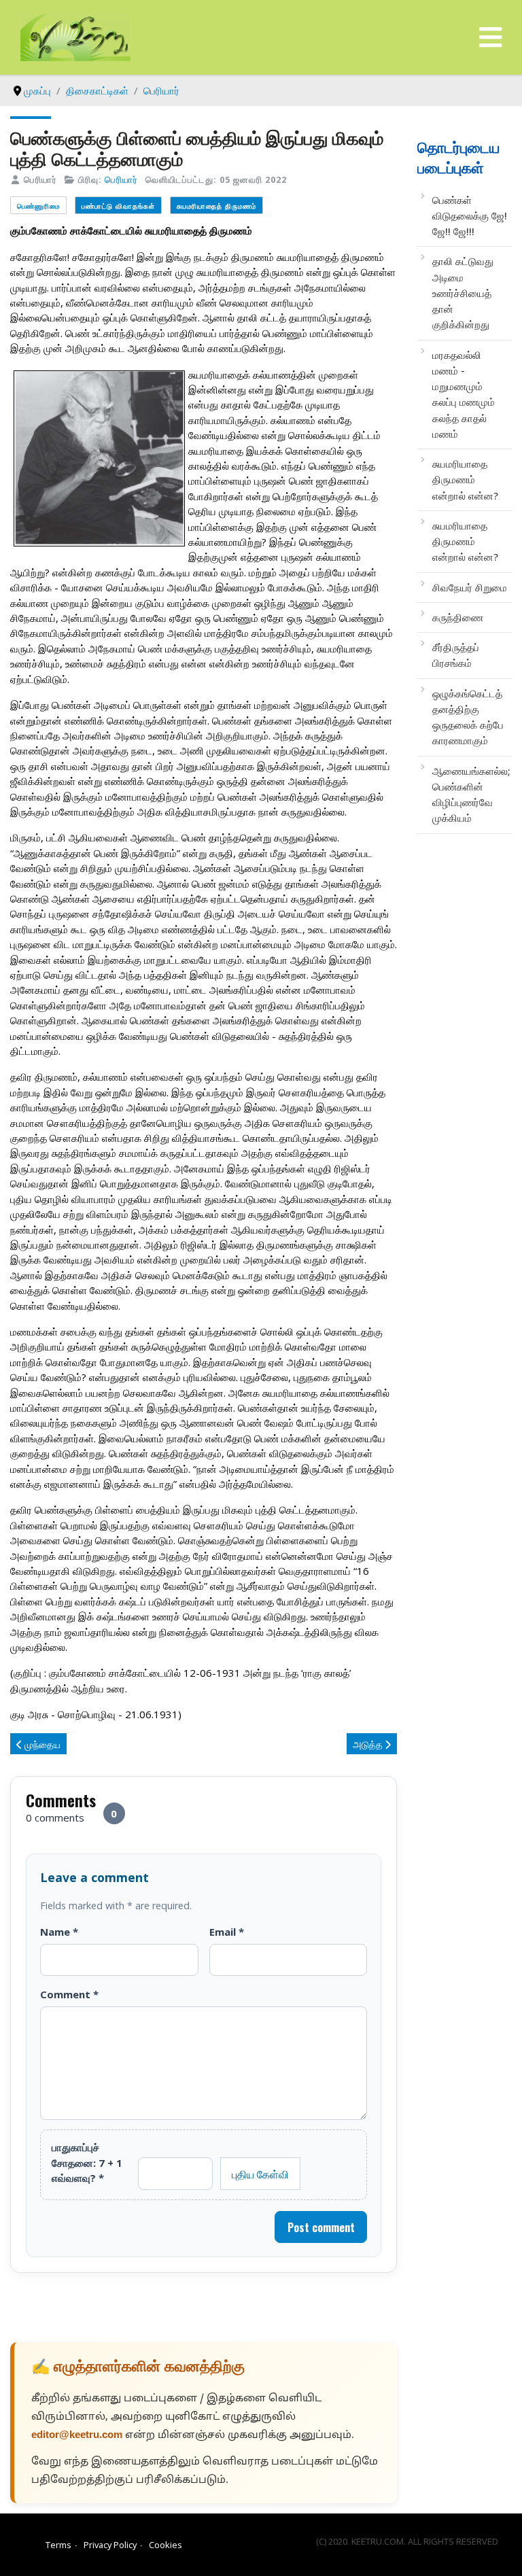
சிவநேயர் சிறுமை (470, 587)
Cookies (166, 2545)
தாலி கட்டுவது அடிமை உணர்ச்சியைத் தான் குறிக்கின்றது (463, 293)
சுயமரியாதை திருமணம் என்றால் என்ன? (465, 480)
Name (59, 1932)
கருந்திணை (458, 617)
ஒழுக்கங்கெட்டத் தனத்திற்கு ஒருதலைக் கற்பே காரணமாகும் (468, 717)
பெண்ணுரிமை (38, 206)
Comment (69, 1994)
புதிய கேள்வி (260, 2174)
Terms (58, 2545)
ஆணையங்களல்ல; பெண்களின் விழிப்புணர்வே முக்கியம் (471, 795)
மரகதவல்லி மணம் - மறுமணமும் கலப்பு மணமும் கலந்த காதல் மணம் (464, 394)
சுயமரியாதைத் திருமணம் (216, 206)
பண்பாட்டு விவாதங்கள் (118, 206)
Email (227, 1932)
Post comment (321, 2227)
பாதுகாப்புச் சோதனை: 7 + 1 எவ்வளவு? (87, 2162)
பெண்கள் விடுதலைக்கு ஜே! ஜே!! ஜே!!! (470, 216)
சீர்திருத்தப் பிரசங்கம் (456, 655)
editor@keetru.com (77, 2436)
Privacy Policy (110, 2545)
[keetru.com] (75, 36)
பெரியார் (121, 179)
